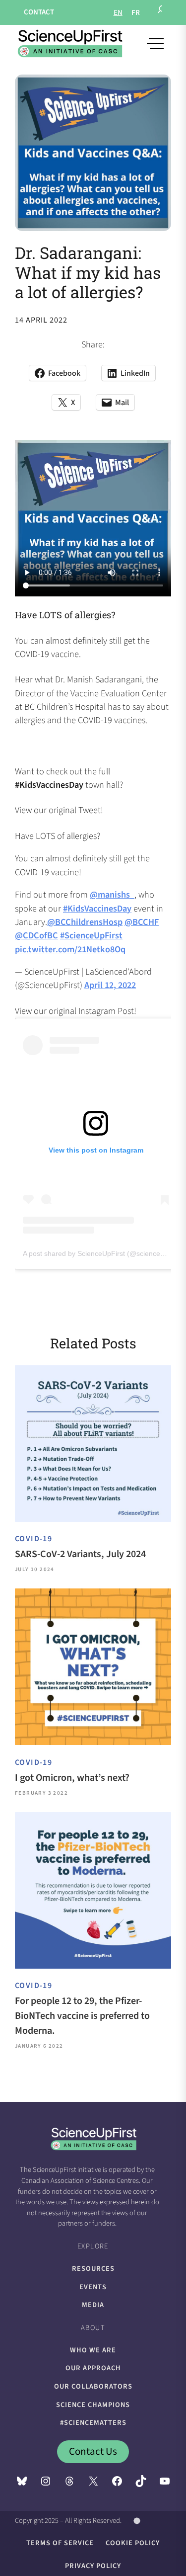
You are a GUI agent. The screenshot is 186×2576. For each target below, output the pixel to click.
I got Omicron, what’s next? (72, 1778)
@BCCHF (142, 922)
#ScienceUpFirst (91, 935)
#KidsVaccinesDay (97, 909)
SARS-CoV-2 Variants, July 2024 (80, 1554)
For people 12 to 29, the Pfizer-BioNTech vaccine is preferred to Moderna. (82, 2016)
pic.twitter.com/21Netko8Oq (70, 949)
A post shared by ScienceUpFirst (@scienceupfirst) (102, 1253)
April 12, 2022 (110, 985)
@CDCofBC (36, 935)
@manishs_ (112, 895)
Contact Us (93, 2451)
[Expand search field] (162, 12)
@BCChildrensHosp (85, 922)
